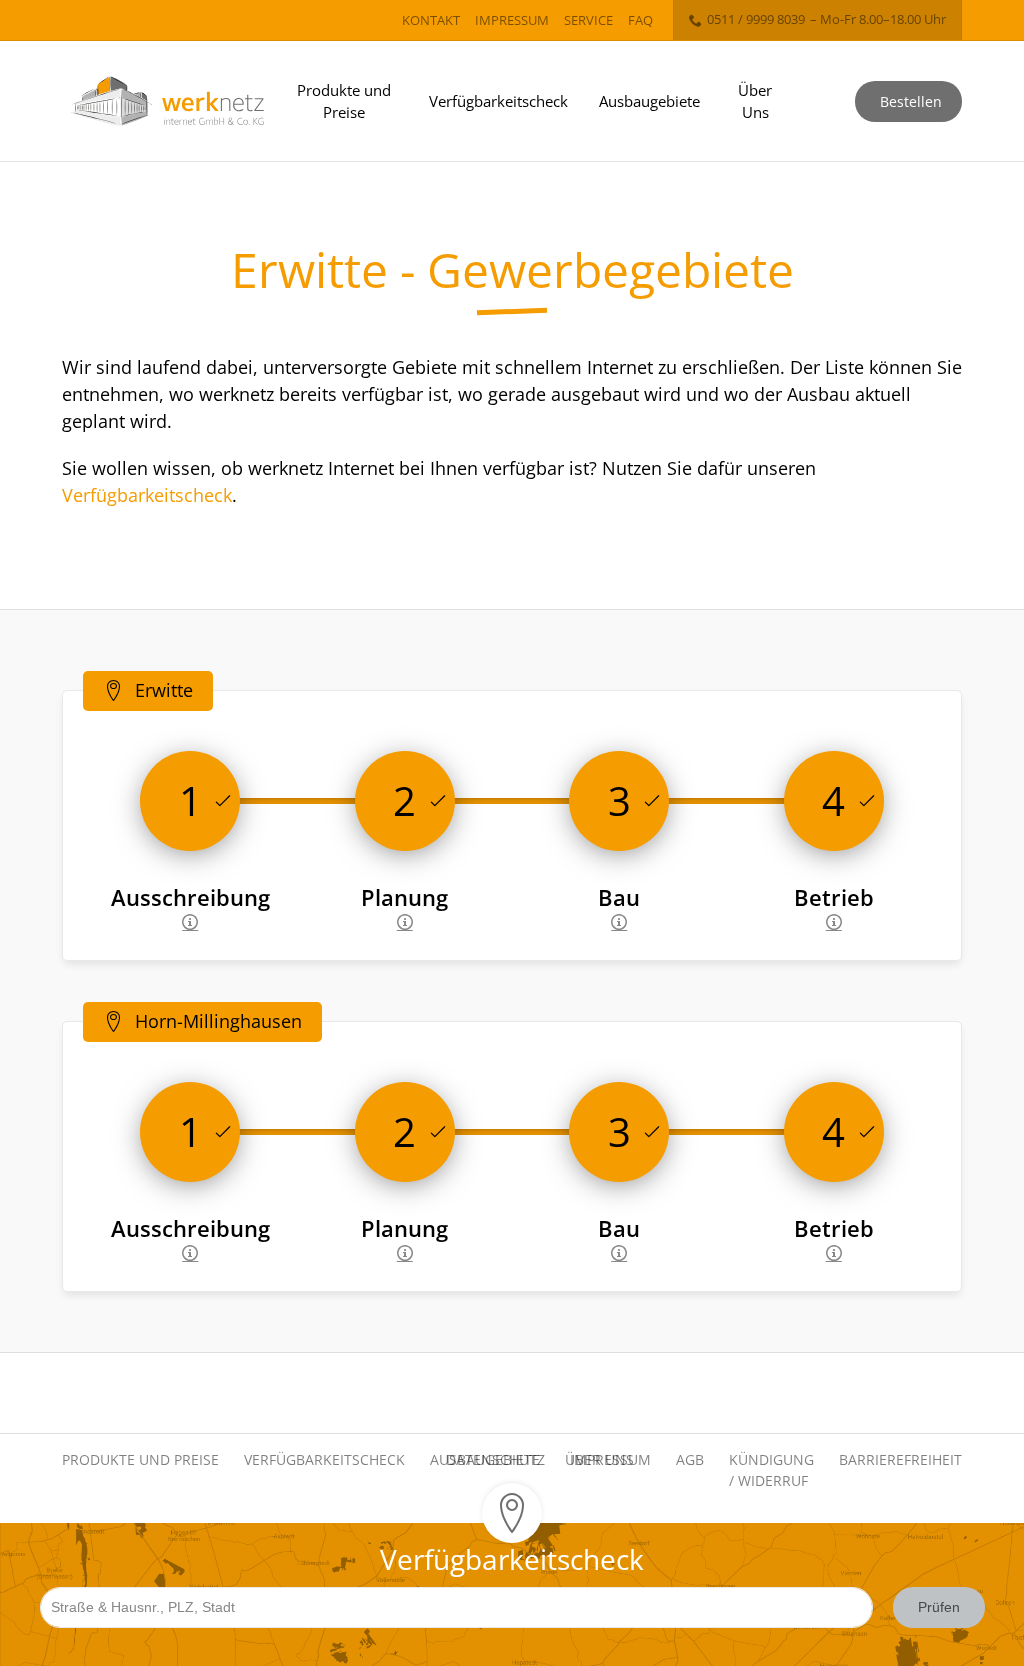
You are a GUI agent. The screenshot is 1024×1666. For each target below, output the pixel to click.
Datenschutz (495, 1459)
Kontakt (431, 20)
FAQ (640, 20)
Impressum (512, 20)
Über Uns (755, 101)
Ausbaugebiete (649, 101)
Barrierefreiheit (900, 1459)
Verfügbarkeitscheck (498, 101)
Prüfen (939, 1607)
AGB (690, 1459)
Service (588, 20)
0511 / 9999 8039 (756, 19)
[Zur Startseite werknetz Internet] (167, 101)
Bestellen (911, 101)
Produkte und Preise (344, 101)
